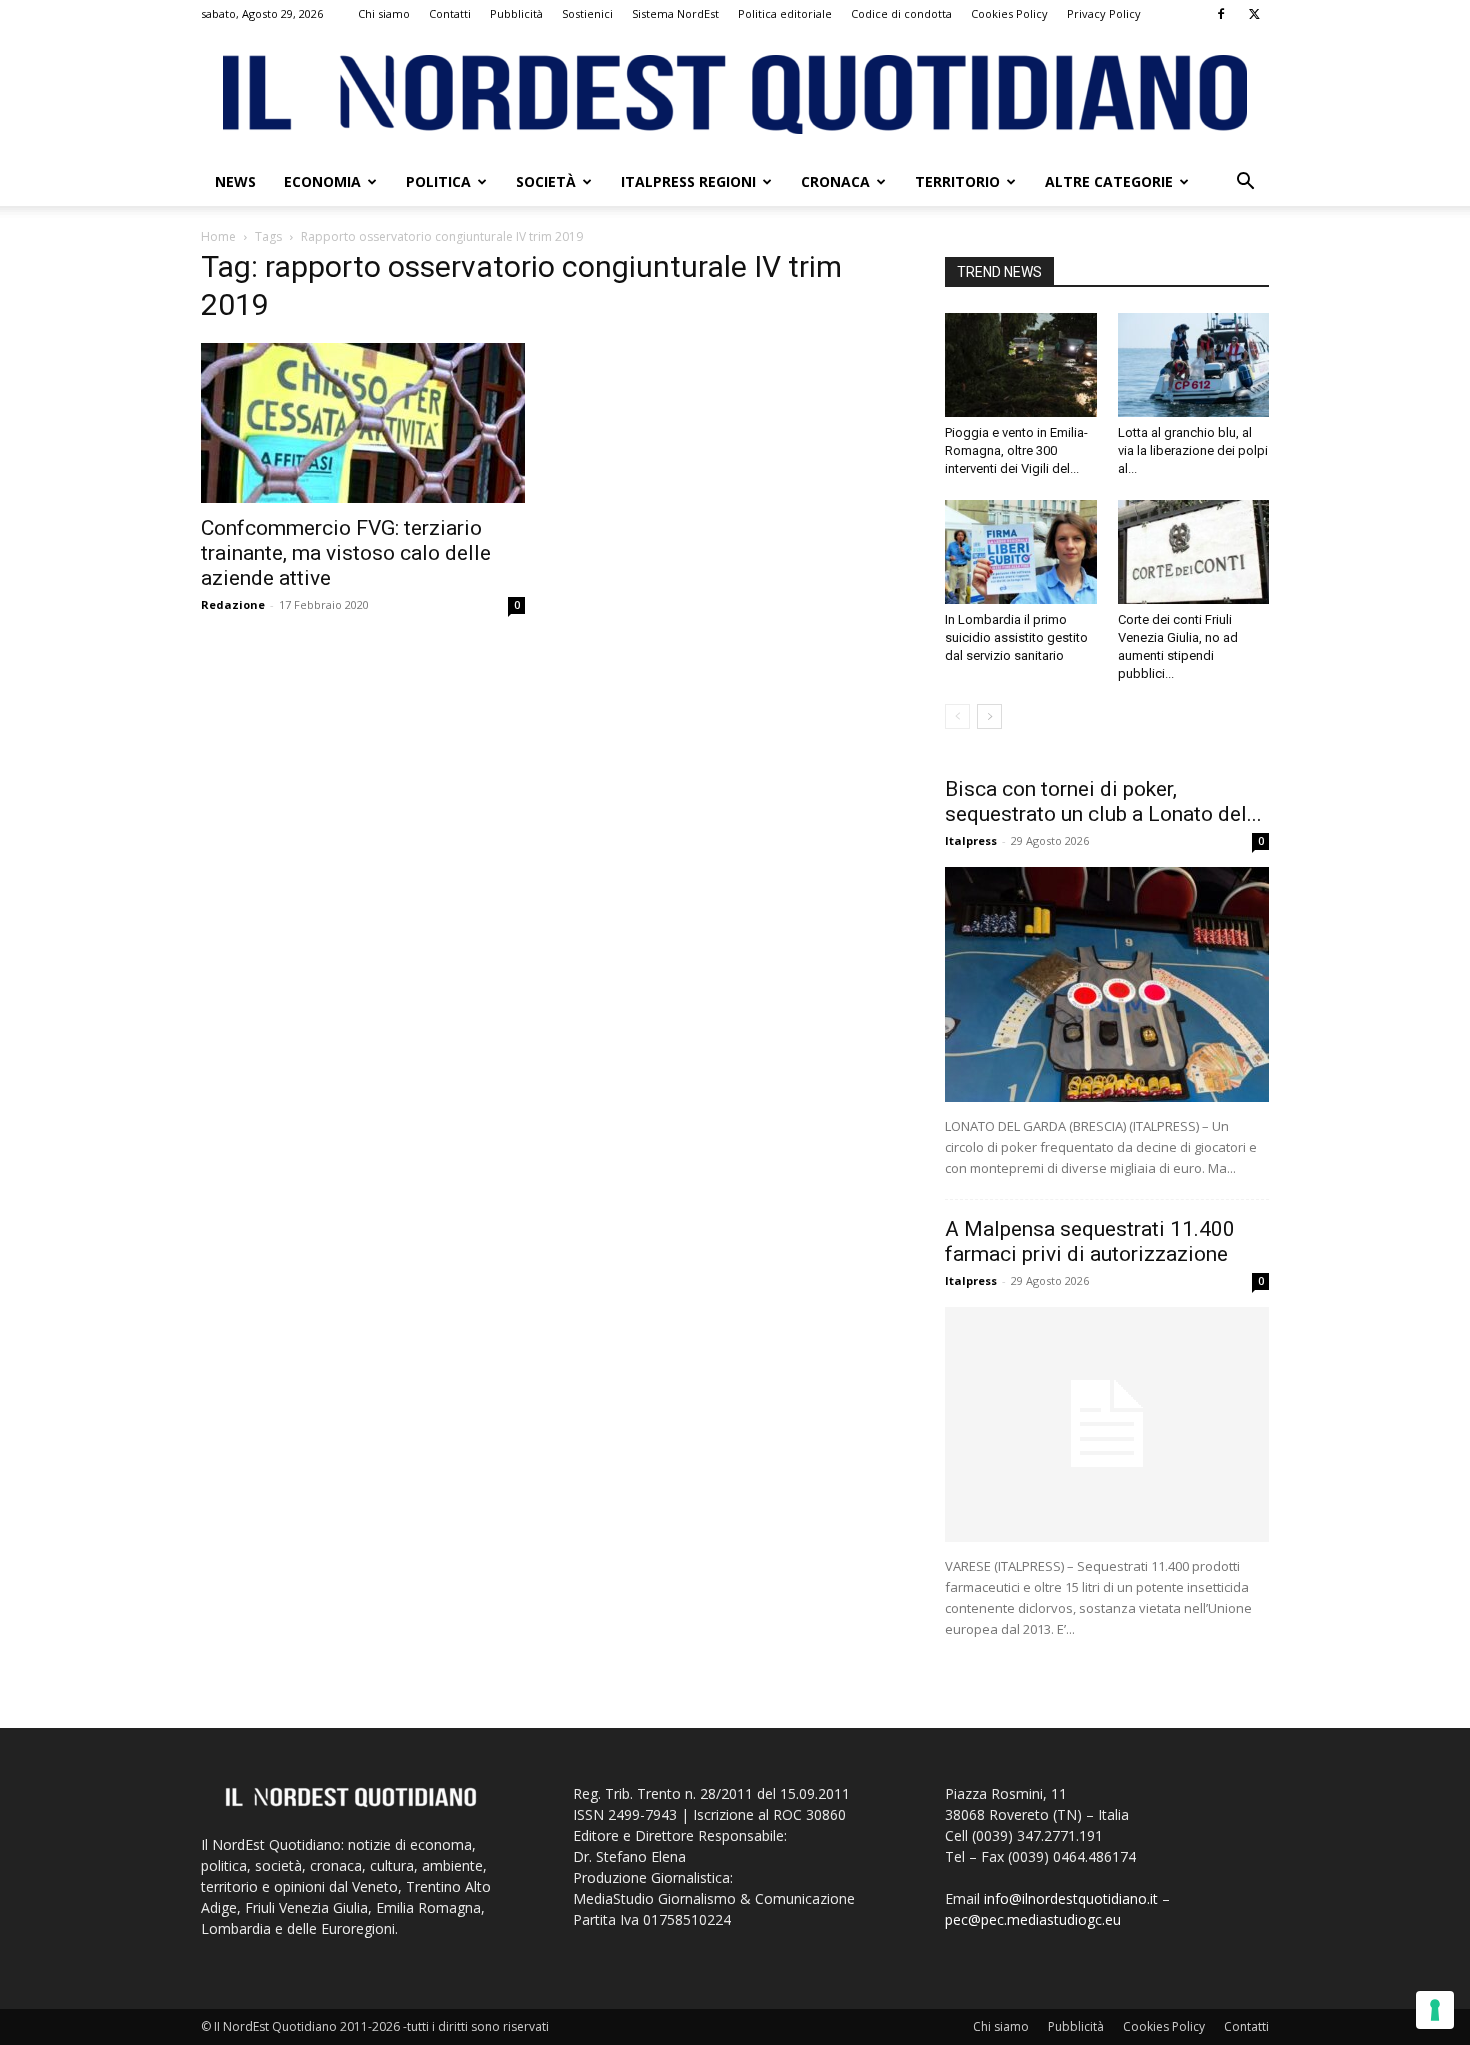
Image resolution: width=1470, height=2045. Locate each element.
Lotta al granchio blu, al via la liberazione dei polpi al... (1193, 450)
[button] (1245, 183)
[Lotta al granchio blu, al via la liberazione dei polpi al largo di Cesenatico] (1194, 365)
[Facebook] (1221, 14)
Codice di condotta (901, 13)
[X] (1254, 14)
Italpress (971, 840)
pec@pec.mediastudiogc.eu (1033, 1919)
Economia (322, 181)
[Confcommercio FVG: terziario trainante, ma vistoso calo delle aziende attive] (363, 423)
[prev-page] (957, 716)
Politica (438, 181)
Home (218, 236)
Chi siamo (384, 13)
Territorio (957, 181)
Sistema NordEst (675, 13)
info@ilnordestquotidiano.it (1071, 1898)
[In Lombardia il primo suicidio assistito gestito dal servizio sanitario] (1021, 552)
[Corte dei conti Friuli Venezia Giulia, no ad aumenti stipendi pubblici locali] (1194, 552)
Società (546, 181)
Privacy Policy (1104, 13)
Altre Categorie (1109, 181)
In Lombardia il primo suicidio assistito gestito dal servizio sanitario (1016, 637)
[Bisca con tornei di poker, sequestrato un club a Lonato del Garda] (1107, 984)
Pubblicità (516, 13)
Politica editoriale (785, 13)
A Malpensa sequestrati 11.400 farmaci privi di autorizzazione (1090, 1241)
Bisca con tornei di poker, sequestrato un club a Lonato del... (1103, 801)
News (235, 181)
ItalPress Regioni (688, 181)
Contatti (450, 13)
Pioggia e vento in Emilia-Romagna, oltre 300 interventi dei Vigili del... (1016, 450)
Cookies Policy (1009, 13)
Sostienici (587, 13)
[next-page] (989, 716)
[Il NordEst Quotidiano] (735, 94)
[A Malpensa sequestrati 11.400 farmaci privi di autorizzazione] (1107, 1424)
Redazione (233, 604)
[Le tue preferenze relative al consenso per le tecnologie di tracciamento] (1435, 2010)
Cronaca (835, 181)
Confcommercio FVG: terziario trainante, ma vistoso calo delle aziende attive (346, 553)
